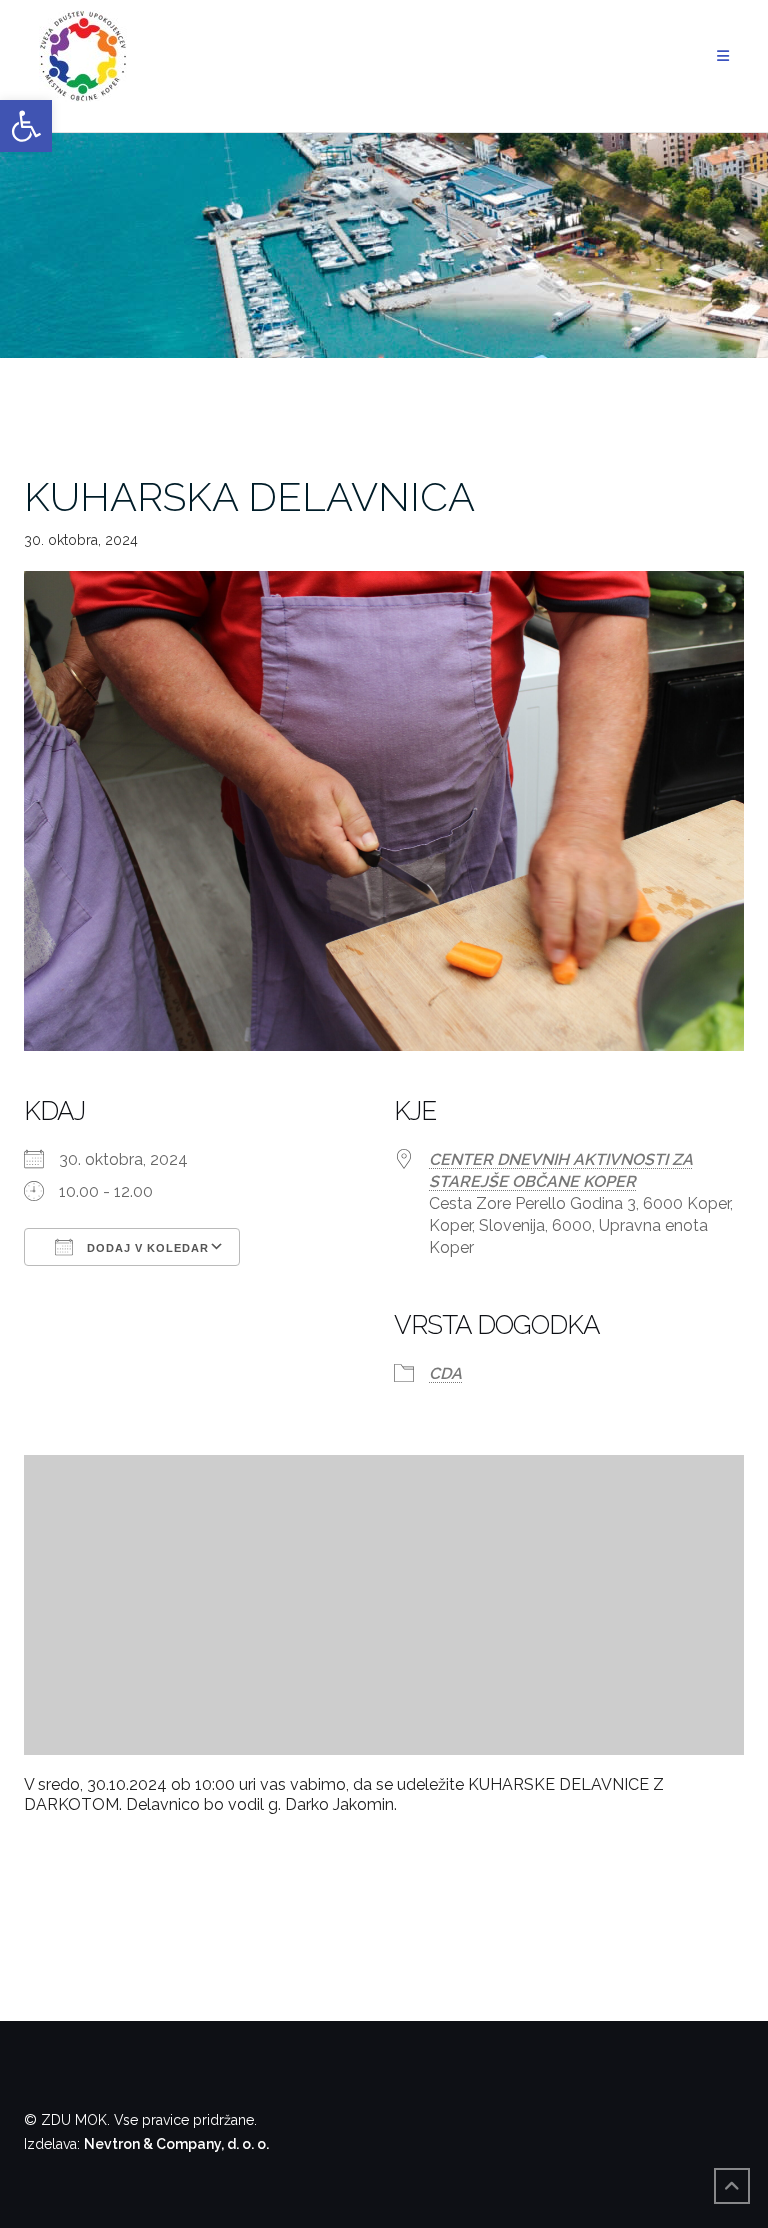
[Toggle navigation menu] (723, 56)
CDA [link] (445, 1373)
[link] (26, 126)
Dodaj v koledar (146, 1248)
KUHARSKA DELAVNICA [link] (249, 496)
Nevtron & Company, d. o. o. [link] (176, 2144)
